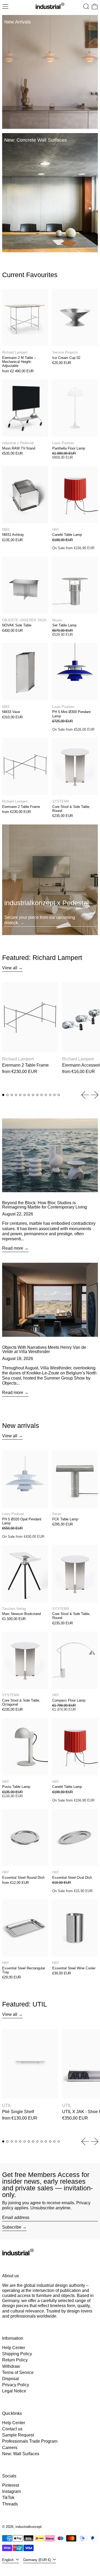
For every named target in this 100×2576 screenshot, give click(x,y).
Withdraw (11, 2366)
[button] (86, 6)
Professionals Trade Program (30, 2441)
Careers (10, 2448)
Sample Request (18, 2435)
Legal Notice (14, 2391)
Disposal (11, 2379)
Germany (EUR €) (37, 2560)
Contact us (12, 2429)
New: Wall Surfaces (21, 2454)
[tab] (3, 1095)
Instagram (11, 2491)
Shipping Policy (17, 2354)
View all (10, 968)
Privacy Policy (16, 2385)
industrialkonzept (29, 2527)
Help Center (14, 2348)
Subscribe (12, 2227)
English (8, 2560)
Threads (10, 2504)
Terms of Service (18, 2372)
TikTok (8, 2498)
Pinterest (11, 2485)
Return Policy (15, 2360)
